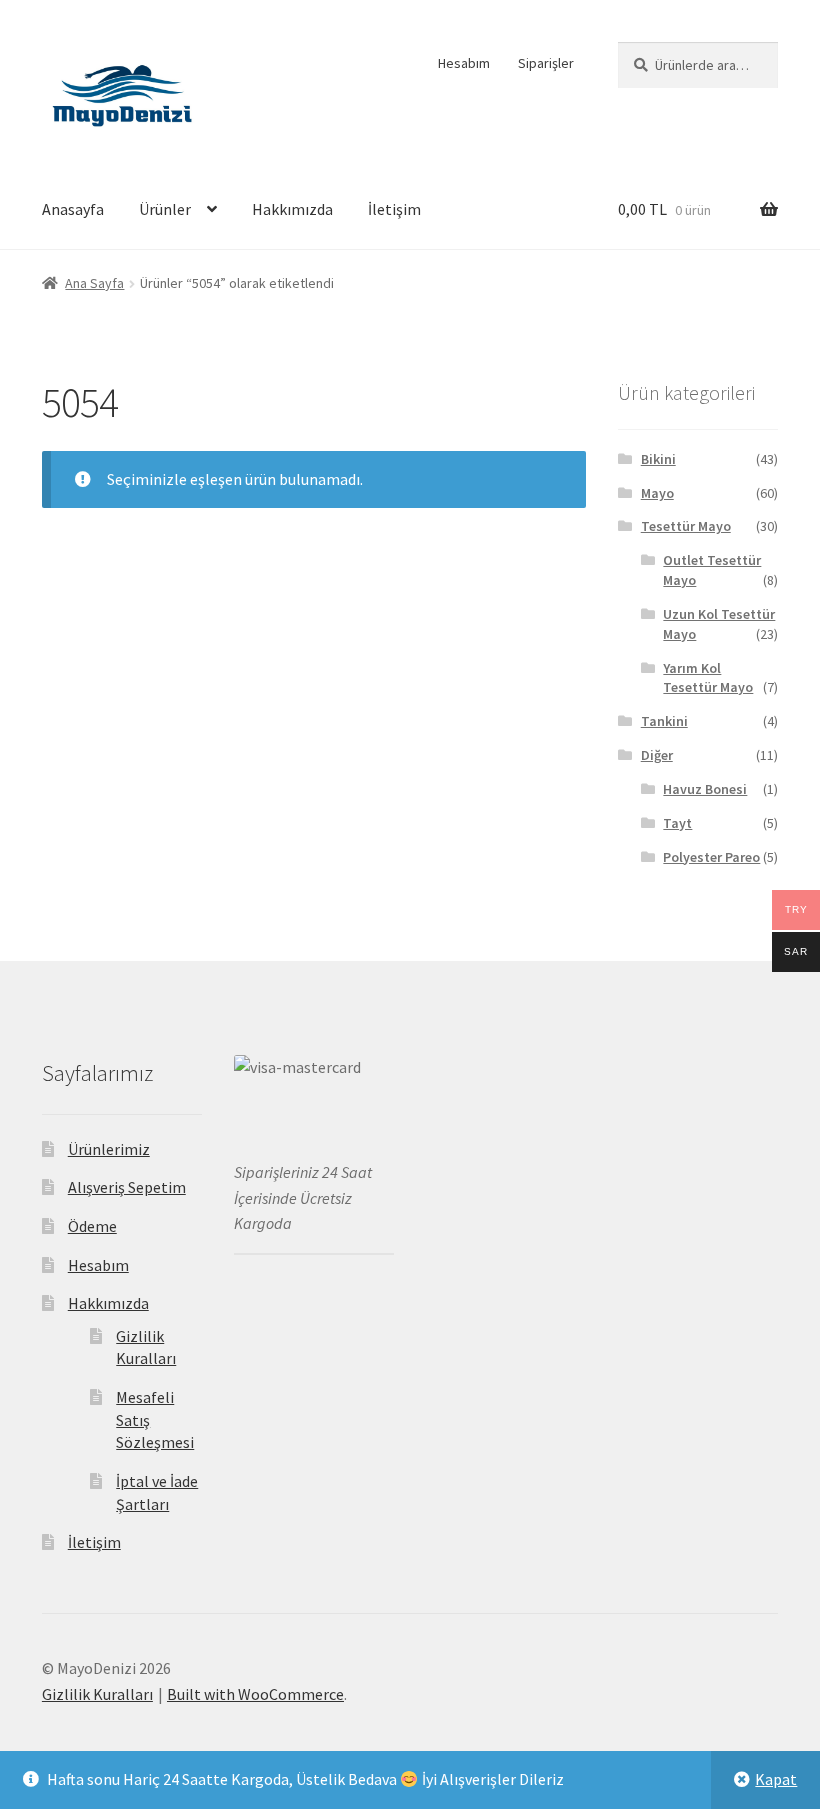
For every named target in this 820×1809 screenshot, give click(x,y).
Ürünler (165, 209)
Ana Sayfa (94, 283)
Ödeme (92, 1226)
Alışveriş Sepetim (127, 1187)
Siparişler (546, 63)
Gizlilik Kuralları (97, 1694)
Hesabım (464, 63)
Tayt (677, 823)
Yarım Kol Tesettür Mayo (708, 678)
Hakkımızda (292, 209)
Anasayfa (73, 209)
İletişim (394, 209)
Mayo (657, 493)
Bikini (658, 459)
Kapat (776, 1779)
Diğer (657, 755)
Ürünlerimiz (109, 1149)
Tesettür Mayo (686, 526)
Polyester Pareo (711, 857)
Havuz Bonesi (705, 789)
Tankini (664, 721)
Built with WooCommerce (255, 1694)
